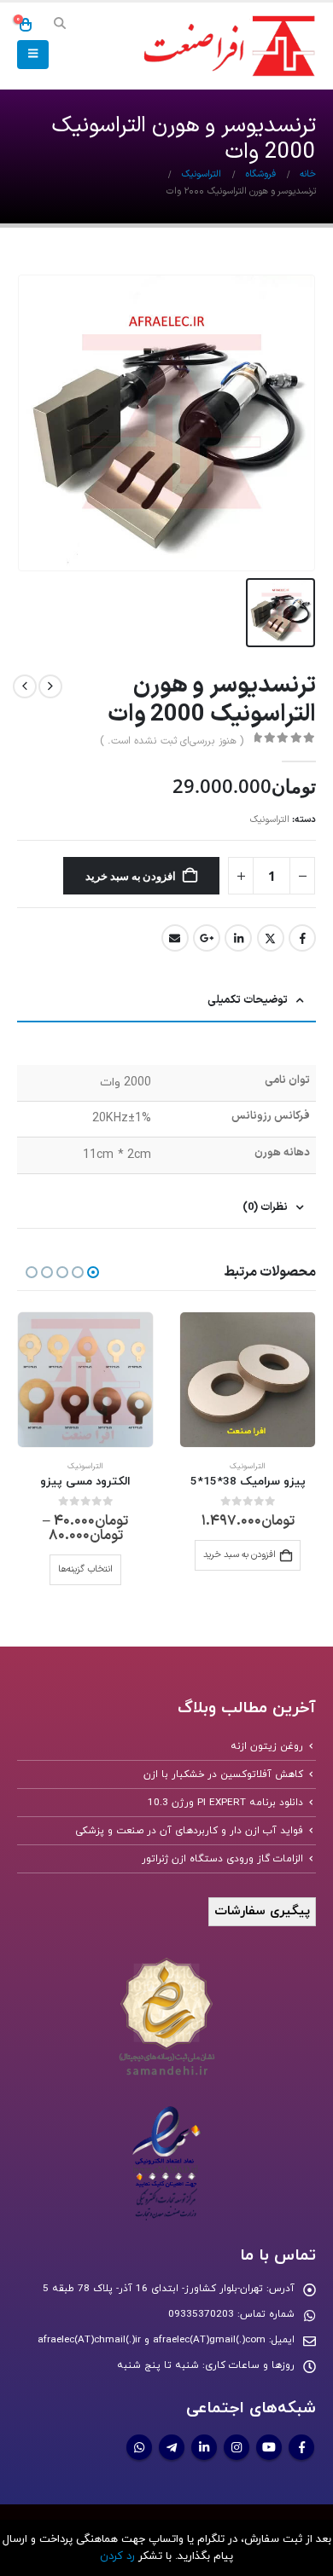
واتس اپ (139, 2447)
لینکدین (238, 938)
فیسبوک (302, 938)
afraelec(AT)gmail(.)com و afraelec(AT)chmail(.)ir (152, 2340)
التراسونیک (269, 820)
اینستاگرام (237, 2447)
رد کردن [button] (117, 2556)
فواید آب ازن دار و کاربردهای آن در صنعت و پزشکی (190, 1831)
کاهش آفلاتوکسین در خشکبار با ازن (223, 1774)
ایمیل (175, 938)
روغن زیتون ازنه (267, 1746)
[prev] (50, 686)
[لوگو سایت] (226, 46)
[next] (25, 686)
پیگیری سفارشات (262, 1911)
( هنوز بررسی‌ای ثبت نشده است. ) (172, 741)
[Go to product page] (248, 1380)
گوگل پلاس (207, 938)
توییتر (271, 938)
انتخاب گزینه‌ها (85, 1569)
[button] (59, 25)
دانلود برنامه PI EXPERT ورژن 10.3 (225, 1803)
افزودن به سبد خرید (131, 876)
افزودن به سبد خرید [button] (240, 1555)
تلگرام (172, 2447)
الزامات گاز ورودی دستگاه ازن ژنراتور (222, 1859)
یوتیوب (269, 2447)
